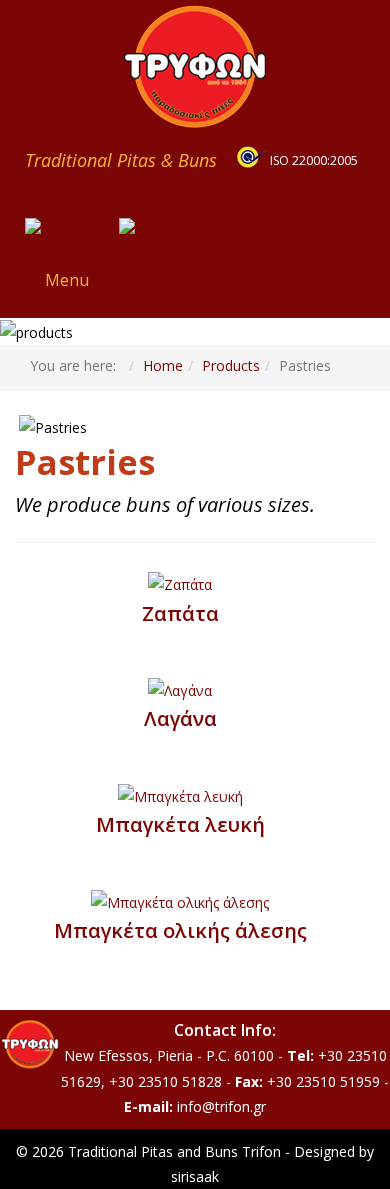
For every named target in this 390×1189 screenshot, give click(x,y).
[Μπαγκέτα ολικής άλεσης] (180, 900)
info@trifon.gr (221, 1106)
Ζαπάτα (180, 613)
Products (231, 365)
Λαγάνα (180, 718)
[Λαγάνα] (180, 689)
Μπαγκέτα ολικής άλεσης (180, 930)
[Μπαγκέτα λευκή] (180, 794)
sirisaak (195, 1176)
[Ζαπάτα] (180, 583)
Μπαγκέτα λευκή (180, 824)
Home (163, 365)
